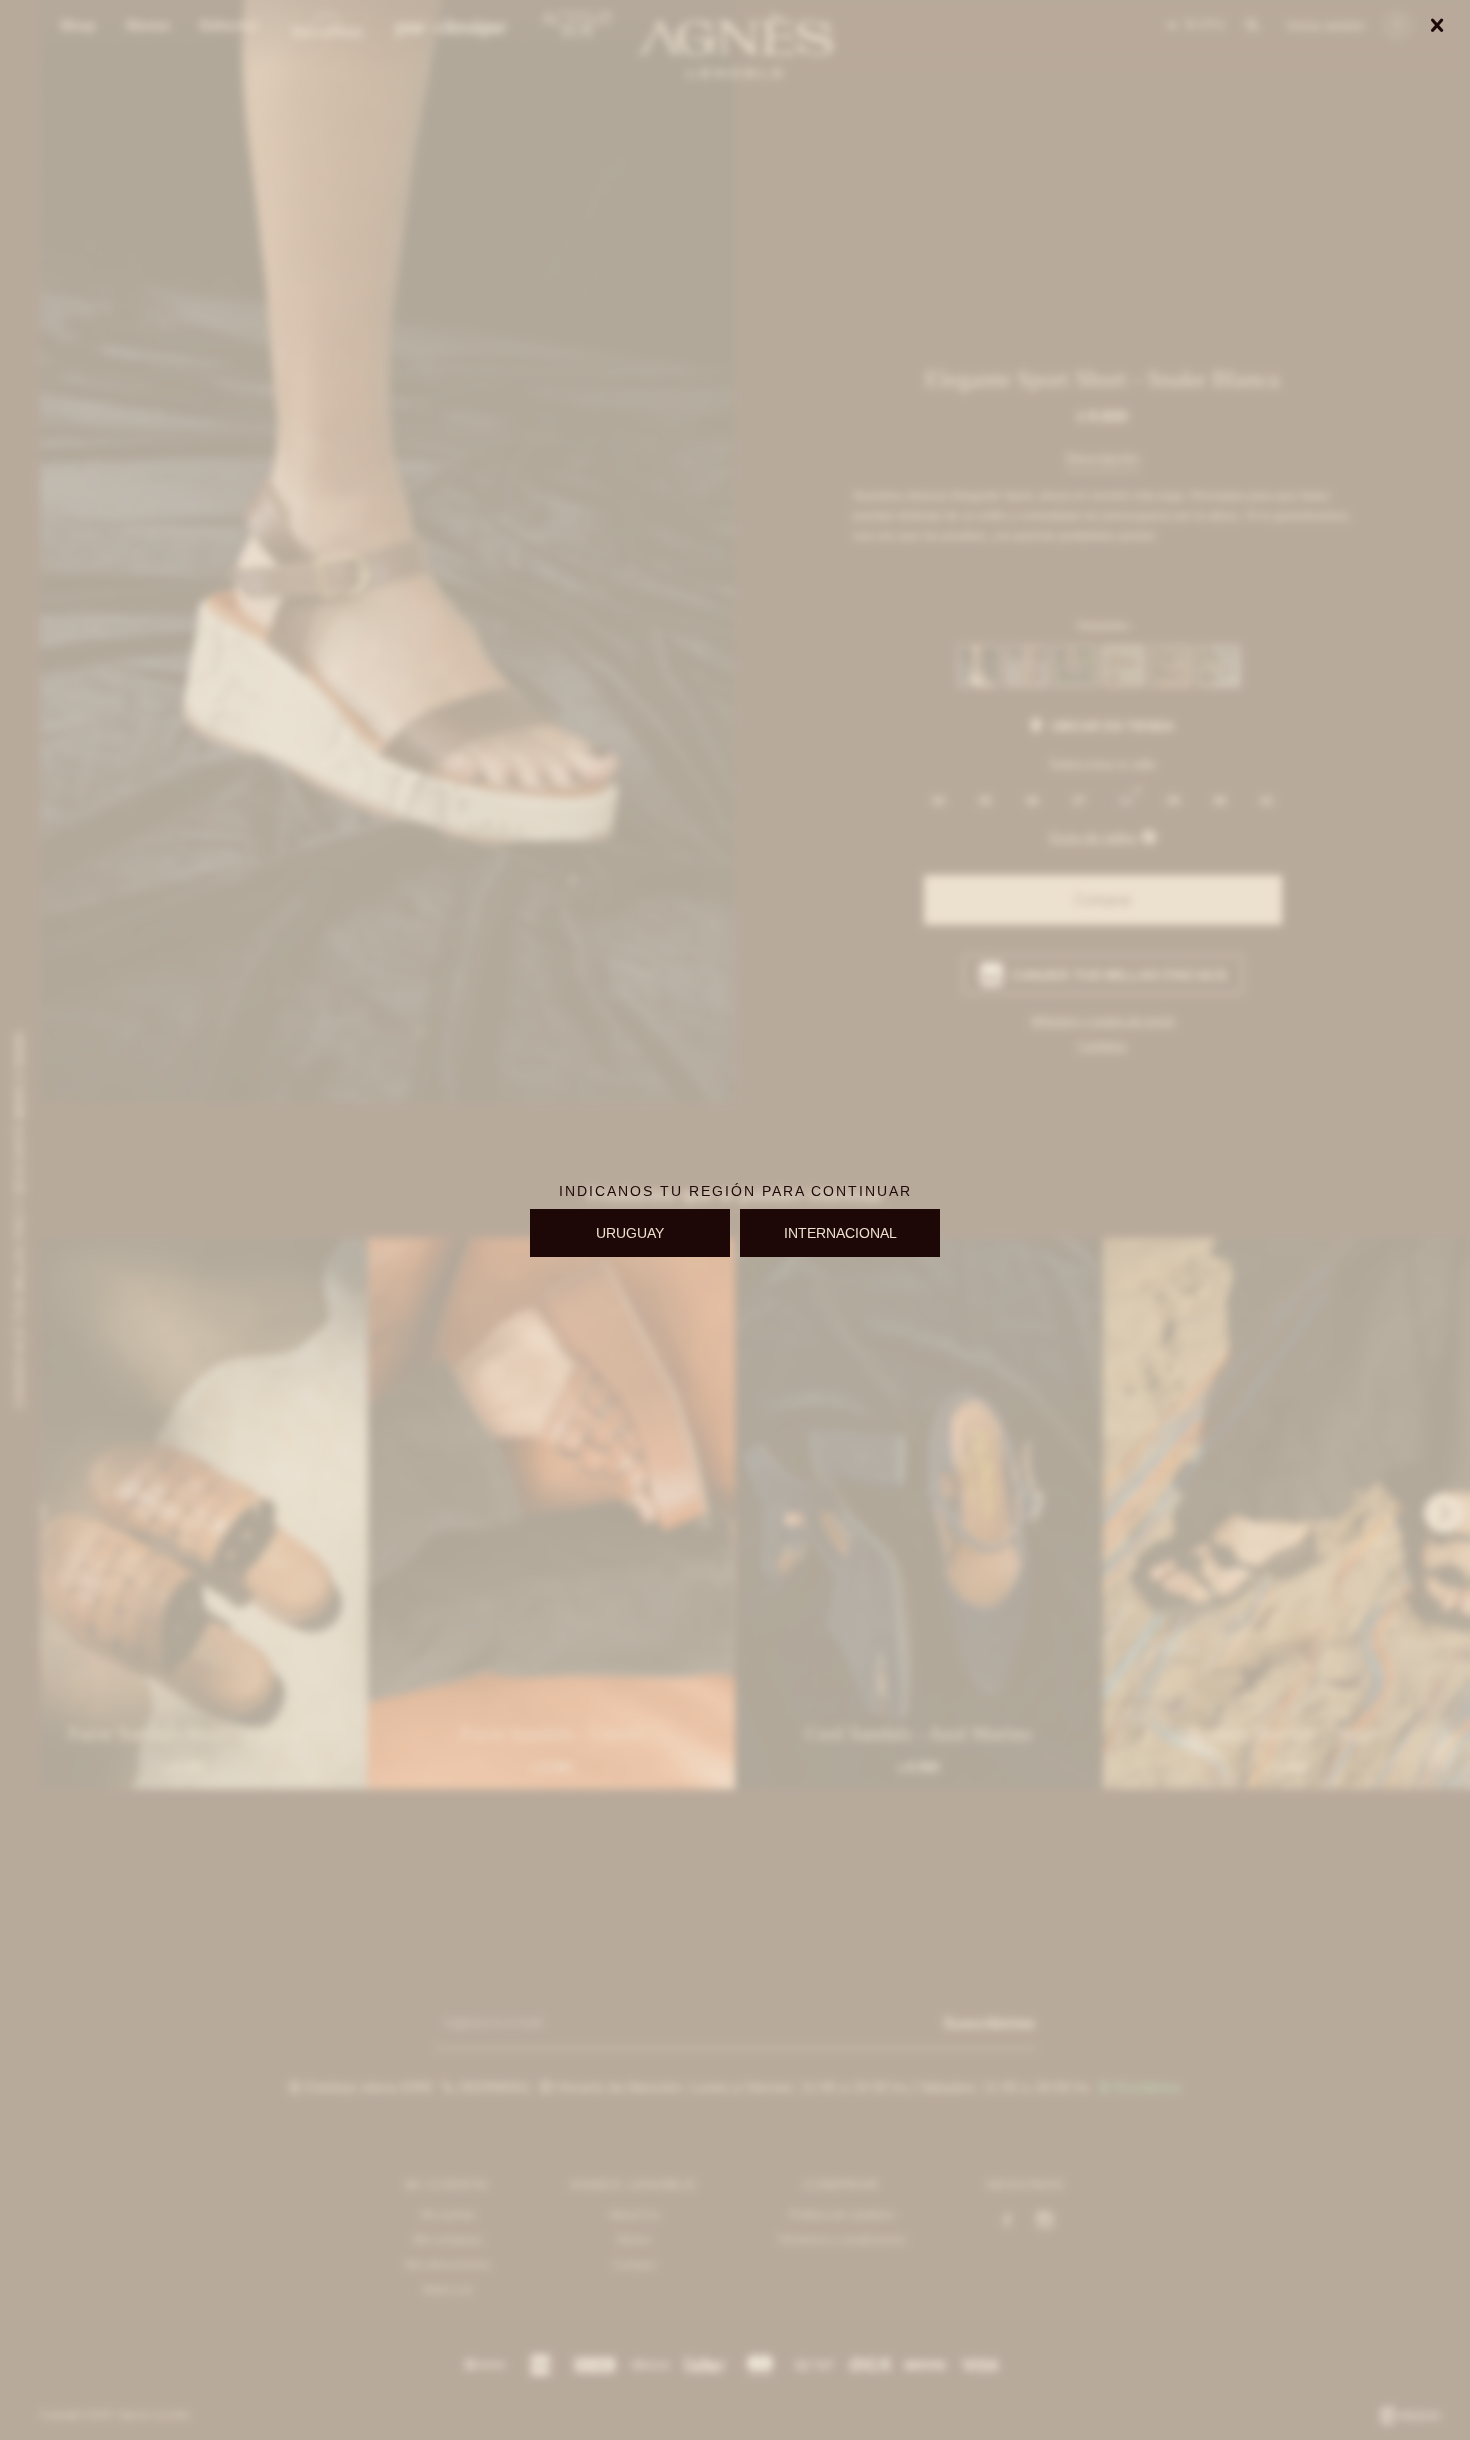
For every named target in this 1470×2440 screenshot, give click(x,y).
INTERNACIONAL (840, 1233)
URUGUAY (630, 1233)
